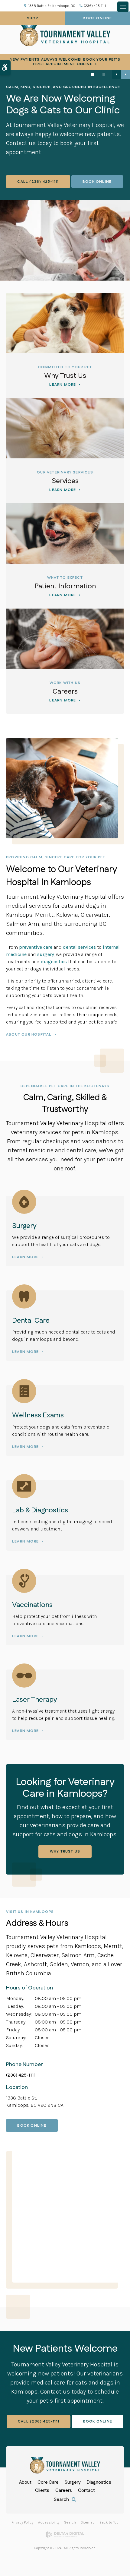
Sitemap (88, 2522)
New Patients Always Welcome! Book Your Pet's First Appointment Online (65, 62)
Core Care (48, 2482)
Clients (42, 2491)
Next (125, 74)
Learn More (63, 385)
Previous (116, 74)
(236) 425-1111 (95, 6)
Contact (86, 2491)
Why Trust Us (65, 376)
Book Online (97, 18)
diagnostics (54, 962)
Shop (33, 18)
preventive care (36, 947)
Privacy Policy (22, 2522)
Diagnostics (99, 2482)
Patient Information (65, 586)
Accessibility (49, 2522)
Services (65, 481)
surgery (45, 954)
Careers (65, 692)
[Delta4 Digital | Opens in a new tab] (65, 2536)
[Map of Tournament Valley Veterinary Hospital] (68, 2214)
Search (70, 2522)
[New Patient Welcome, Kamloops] (65, 240)
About (25, 2482)
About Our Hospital (29, 1035)
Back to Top (109, 2522)
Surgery (73, 2482)
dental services (79, 947)
